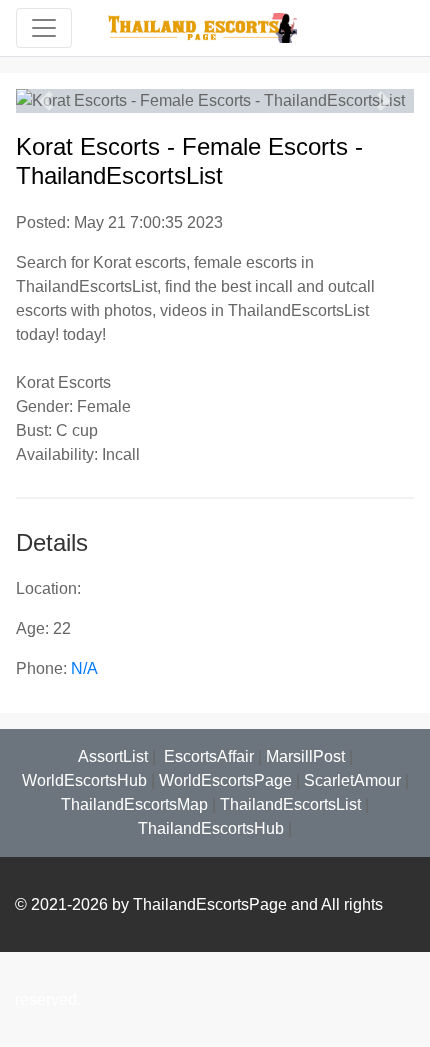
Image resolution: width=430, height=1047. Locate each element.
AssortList (113, 756)
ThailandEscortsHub (211, 828)
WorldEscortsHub (84, 780)
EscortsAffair (207, 756)
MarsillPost (305, 756)
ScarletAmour (352, 780)
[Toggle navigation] (44, 28)
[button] (46, 101)
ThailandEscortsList (290, 804)
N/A (84, 668)
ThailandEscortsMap (134, 804)
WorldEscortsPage (225, 780)
